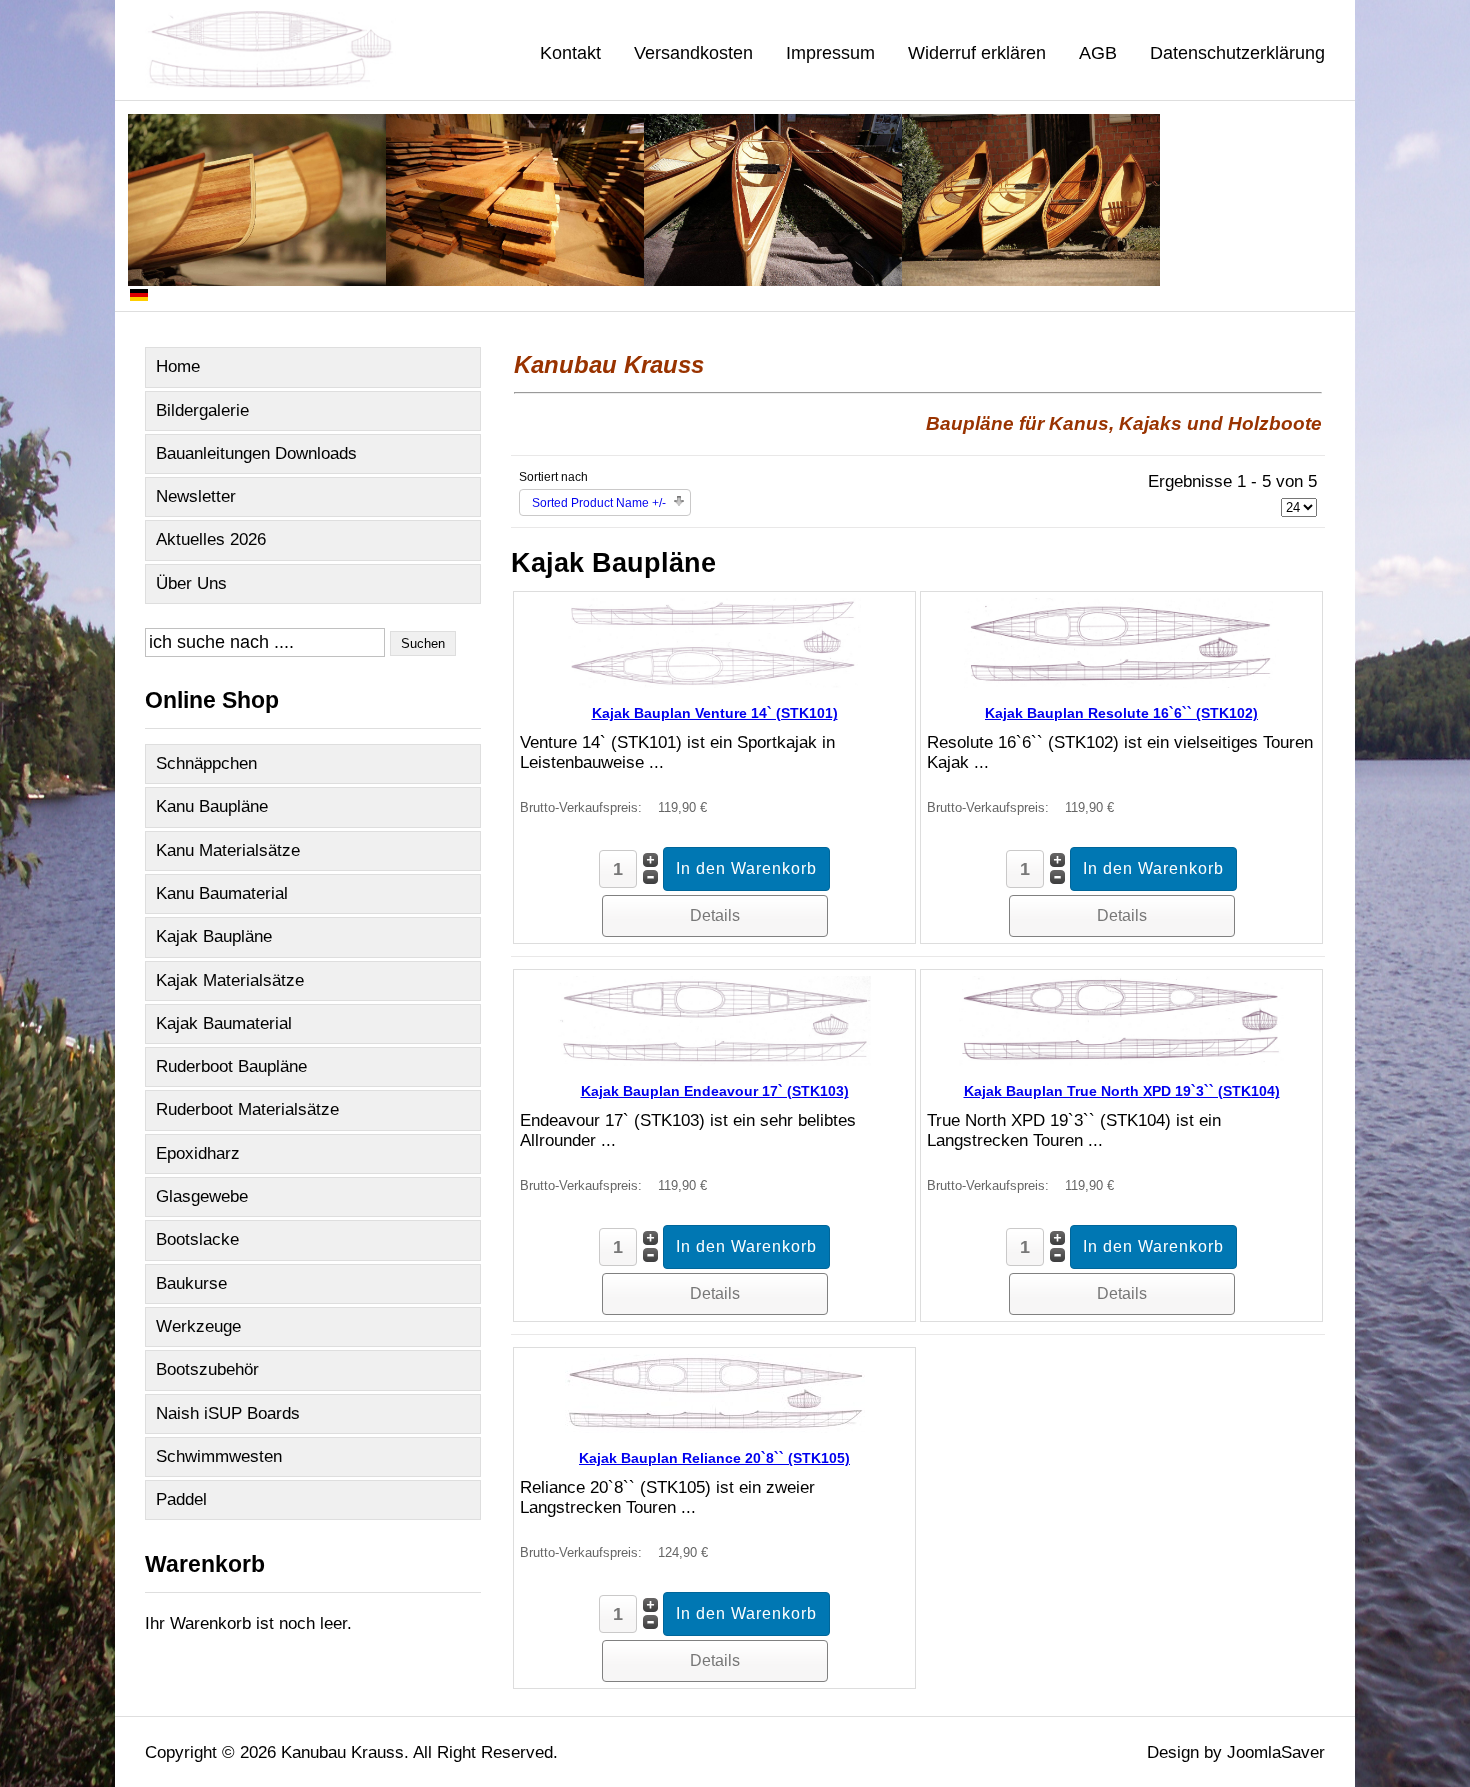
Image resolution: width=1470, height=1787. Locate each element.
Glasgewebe (202, 1196)
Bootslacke (197, 1239)
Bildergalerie (202, 410)
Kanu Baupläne (212, 806)
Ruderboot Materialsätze (247, 1109)
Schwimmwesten (219, 1456)
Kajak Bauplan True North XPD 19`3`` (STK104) (1122, 1091)
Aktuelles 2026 (211, 539)
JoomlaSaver (1276, 1752)
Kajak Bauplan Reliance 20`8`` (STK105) (714, 1458)
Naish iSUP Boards (228, 1413)
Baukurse (191, 1283)
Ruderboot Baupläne (231, 1066)
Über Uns (191, 583)
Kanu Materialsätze (228, 850)
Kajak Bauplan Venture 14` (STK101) (715, 713)
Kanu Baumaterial (222, 893)
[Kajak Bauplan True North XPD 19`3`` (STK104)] (1121, 1060)
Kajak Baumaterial (224, 1023)
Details (715, 915)
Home (178, 366)
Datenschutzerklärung (1237, 53)
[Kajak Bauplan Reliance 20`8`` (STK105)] (715, 1427)
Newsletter (196, 496)
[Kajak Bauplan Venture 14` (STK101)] (714, 682)
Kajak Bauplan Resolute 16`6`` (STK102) (1121, 713)
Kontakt (570, 53)
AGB (1098, 53)
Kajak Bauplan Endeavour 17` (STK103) (715, 1091)
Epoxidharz (198, 1153)
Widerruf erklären (977, 53)
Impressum (830, 53)
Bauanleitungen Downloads (256, 453)
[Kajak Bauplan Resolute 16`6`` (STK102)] (1122, 682)
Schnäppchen (206, 763)
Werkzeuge (198, 1326)
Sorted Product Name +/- (599, 503)
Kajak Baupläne (214, 936)
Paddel (181, 1499)
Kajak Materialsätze (230, 980)
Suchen (423, 643)
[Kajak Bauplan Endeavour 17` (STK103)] (714, 1060)
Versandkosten (693, 53)
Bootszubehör (207, 1369)
